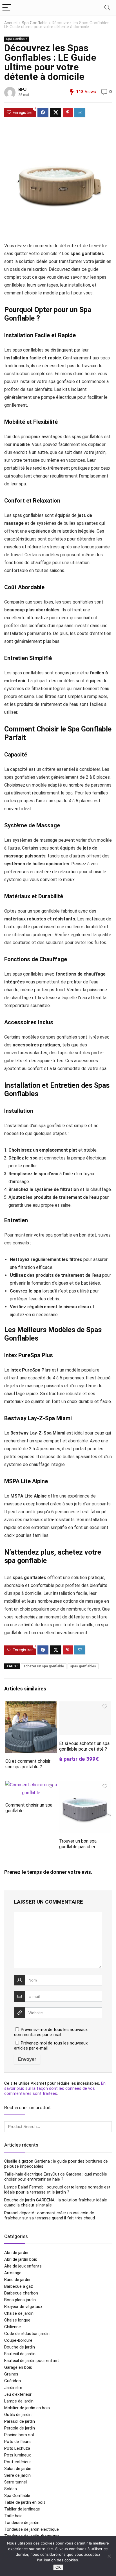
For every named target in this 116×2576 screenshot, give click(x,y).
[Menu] (7, 8)
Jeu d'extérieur (18, 2394)
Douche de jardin (20, 2347)
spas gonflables (83, 1666)
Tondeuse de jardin (22, 2523)
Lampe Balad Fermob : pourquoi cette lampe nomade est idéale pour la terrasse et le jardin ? (57, 2190)
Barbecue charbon (21, 2293)
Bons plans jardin (20, 2300)
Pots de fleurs (17, 2442)
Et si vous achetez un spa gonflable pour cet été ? (84, 1746)
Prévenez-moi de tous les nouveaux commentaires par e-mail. (51, 2032)
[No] (109, 2556)
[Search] (107, 8)
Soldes (11, 2489)
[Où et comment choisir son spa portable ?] (31, 1705)
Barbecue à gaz (19, 2286)
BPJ (22, 90)
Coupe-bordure (18, 2340)
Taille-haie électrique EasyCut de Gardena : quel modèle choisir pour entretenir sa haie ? (56, 2177)
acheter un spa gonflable (44, 1666)
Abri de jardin (16, 2253)
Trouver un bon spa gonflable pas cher (78, 1844)
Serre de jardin (17, 2475)
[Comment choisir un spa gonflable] (31, 1785)
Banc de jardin (17, 2280)
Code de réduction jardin (27, 2334)
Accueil (11, 23)
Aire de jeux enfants (23, 2266)
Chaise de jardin (19, 2313)
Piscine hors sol (19, 2435)
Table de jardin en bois (25, 2502)
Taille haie (13, 2516)
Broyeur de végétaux (23, 2307)
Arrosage (13, 2273)
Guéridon (13, 2381)
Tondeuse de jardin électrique (32, 2529)
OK (58, 2567)
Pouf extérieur (18, 2462)
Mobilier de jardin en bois (27, 2408)
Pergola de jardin (20, 2428)
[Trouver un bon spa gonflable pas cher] (85, 1785)
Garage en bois (18, 2367)
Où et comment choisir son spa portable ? (28, 1764)
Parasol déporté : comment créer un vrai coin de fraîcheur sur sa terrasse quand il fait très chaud (50, 2215)
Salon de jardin (18, 2469)
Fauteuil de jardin (20, 2354)
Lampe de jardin (19, 2401)
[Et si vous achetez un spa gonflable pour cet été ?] (85, 1705)
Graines (11, 2374)
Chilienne (13, 2327)
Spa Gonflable (35, 23)
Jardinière (13, 2388)
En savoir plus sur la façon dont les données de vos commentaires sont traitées (55, 2088)
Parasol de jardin (20, 2421)
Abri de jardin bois (21, 2259)
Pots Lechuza (17, 2448)
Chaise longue (17, 2320)
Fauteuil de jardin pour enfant (32, 2361)
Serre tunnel (15, 2482)
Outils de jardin (18, 2415)
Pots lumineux (17, 2455)
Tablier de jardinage (22, 2509)
